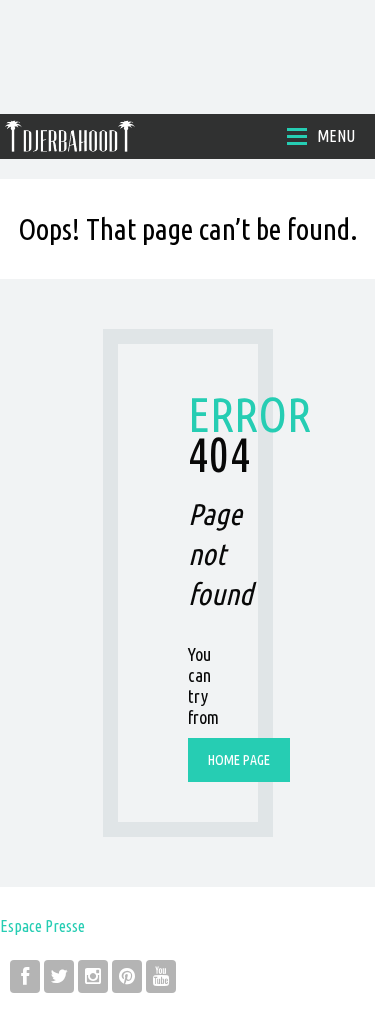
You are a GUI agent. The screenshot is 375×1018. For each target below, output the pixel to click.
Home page (239, 760)
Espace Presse (42, 926)
